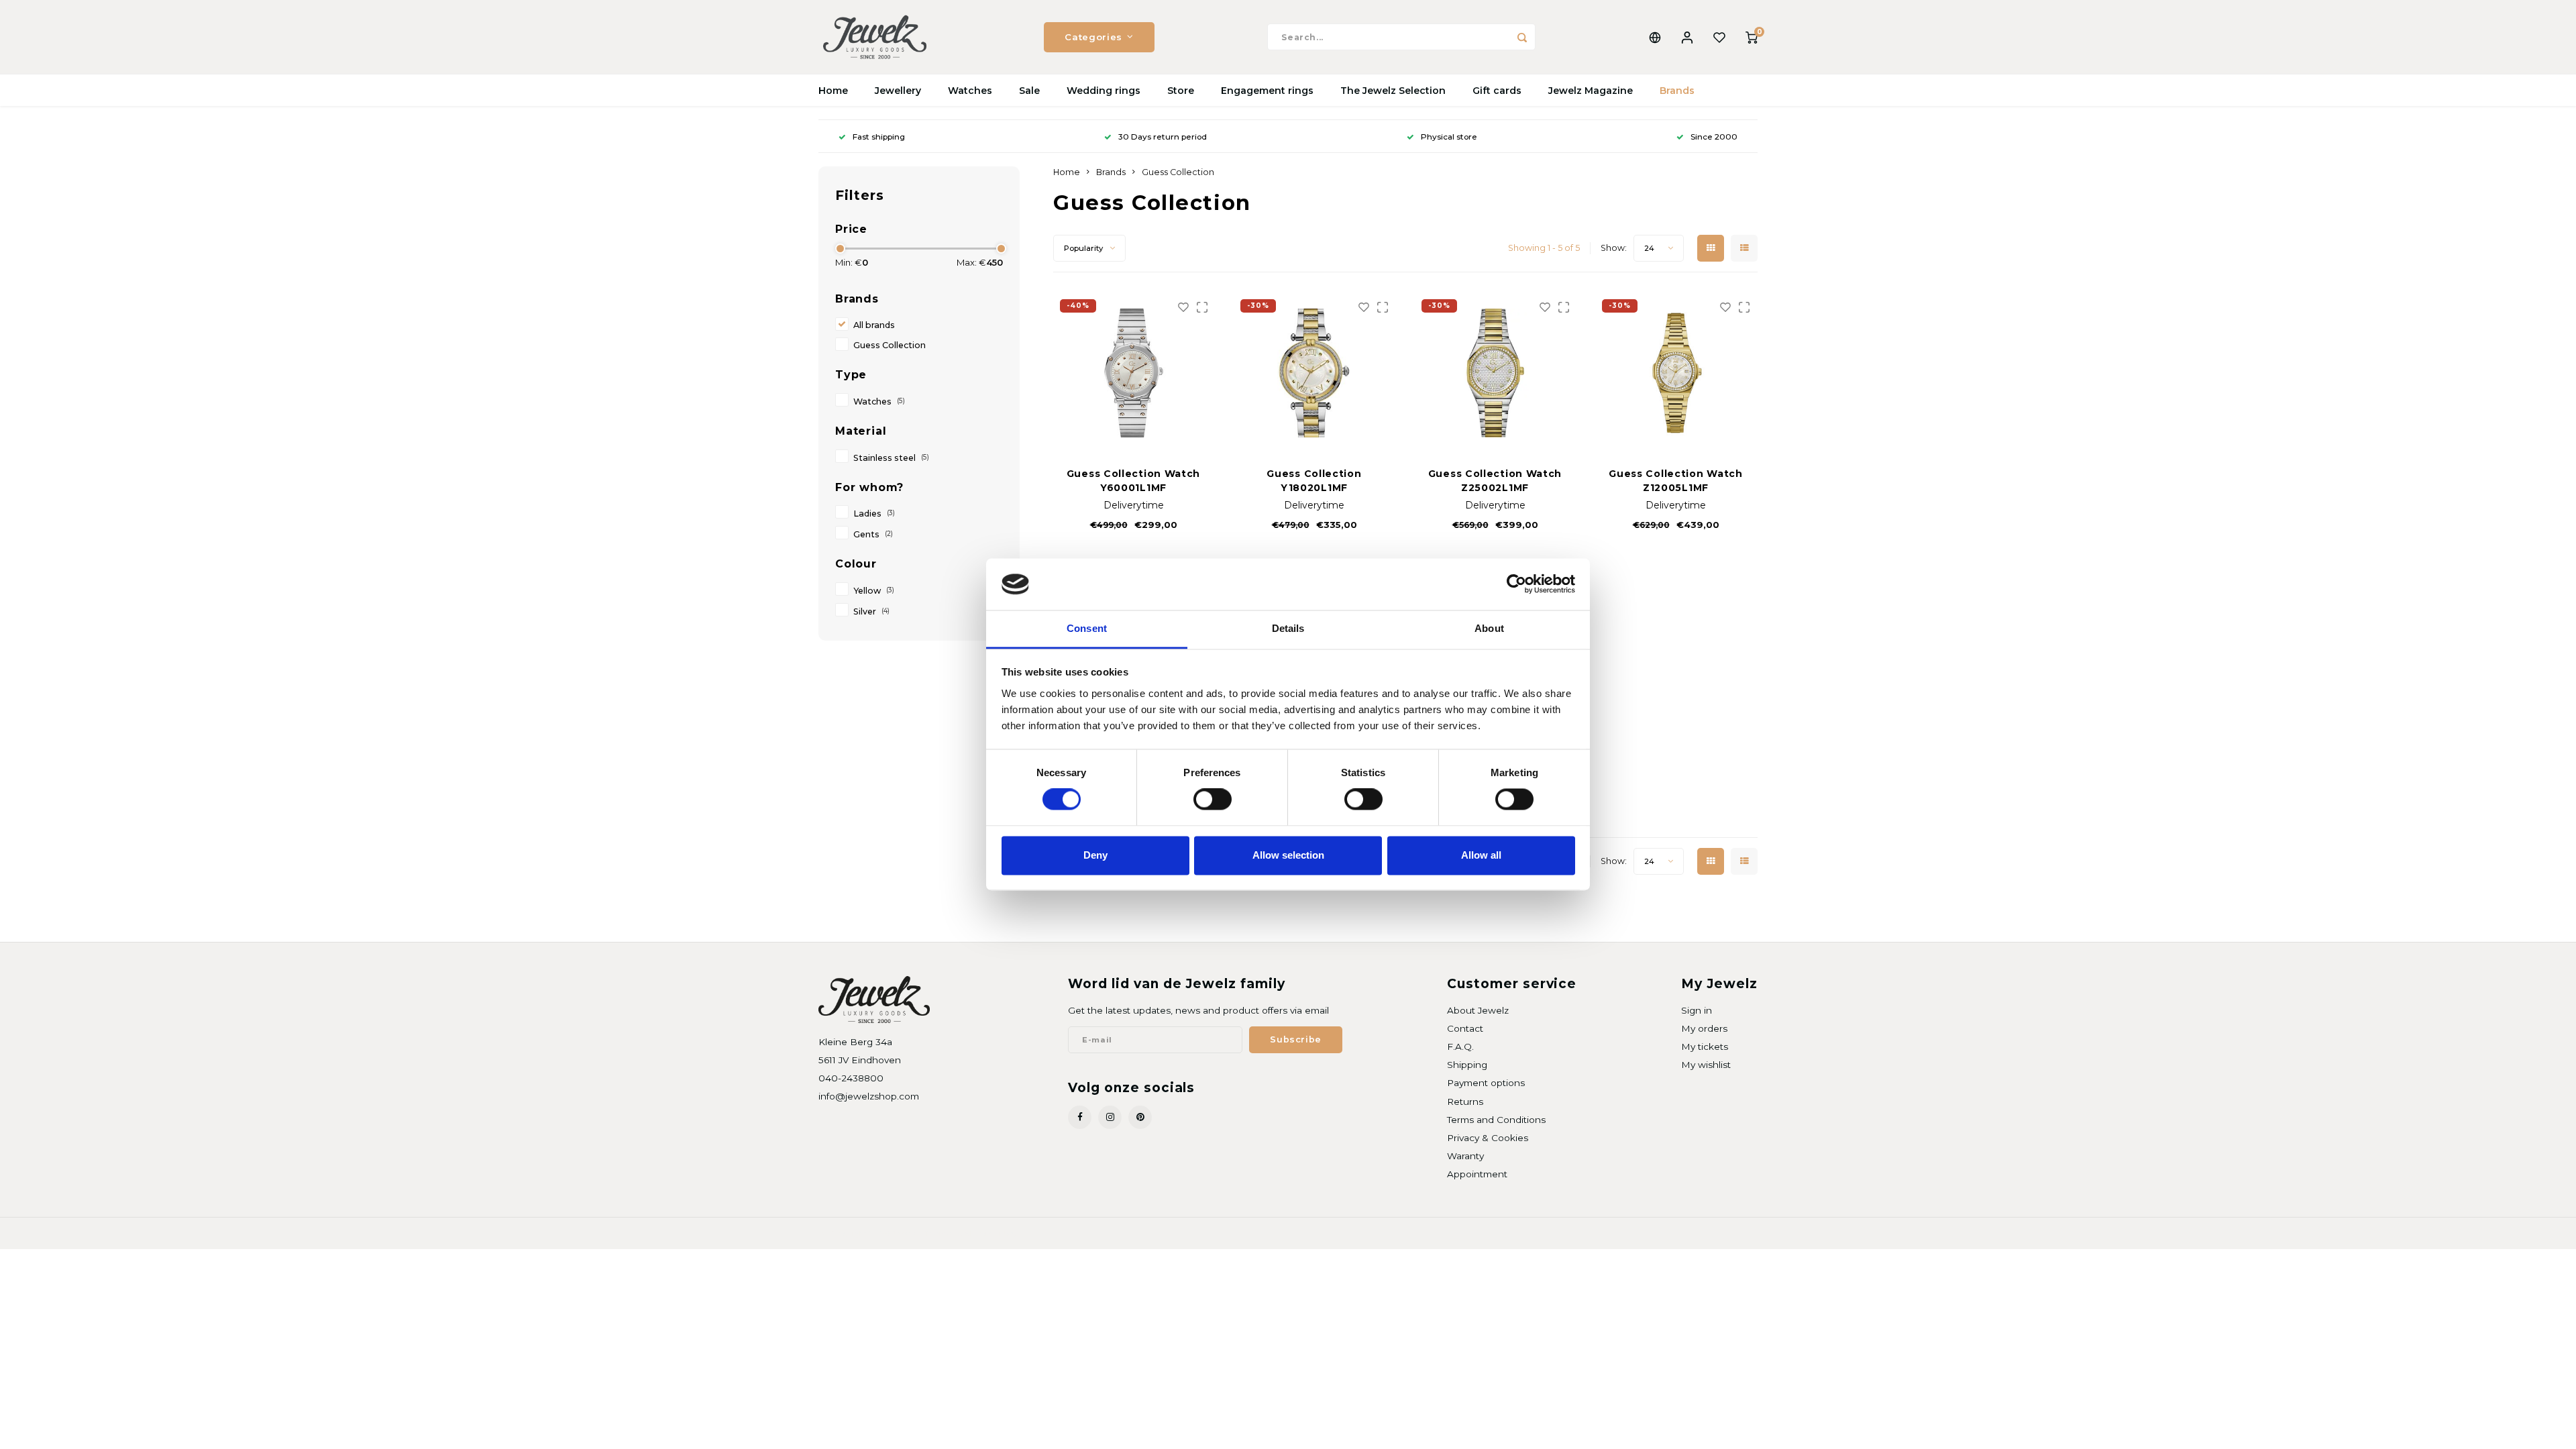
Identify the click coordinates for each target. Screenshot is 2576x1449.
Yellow (874, 591)
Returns (1465, 1102)
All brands (874, 325)
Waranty (1465, 1156)
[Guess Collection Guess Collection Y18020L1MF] (1314, 373)
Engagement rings (1267, 91)
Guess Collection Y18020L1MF (1314, 481)
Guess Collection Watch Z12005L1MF (1675, 481)
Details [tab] (1288, 628)
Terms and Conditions (1496, 1120)
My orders (1704, 1028)
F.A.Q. (1460, 1046)
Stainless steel (891, 458)
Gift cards (1497, 91)
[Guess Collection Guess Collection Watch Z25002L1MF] (1495, 373)
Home (833, 91)
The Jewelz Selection (1393, 91)
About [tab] (1489, 628)
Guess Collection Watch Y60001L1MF (1133, 481)
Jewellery (898, 91)
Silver (871, 611)
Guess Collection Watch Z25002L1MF (1495, 481)
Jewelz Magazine (1591, 91)
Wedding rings (1104, 91)
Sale (1029, 91)
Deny (1095, 855)
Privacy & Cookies (1488, 1138)
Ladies (874, 514)
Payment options (1486, 1083)
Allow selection (1288, 855)
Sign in (1697, 1010)
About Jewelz (1478, 1010)
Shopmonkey (990, 1233)
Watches (970, 91)
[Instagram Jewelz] (1110, 1117)
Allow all (1481, 855)
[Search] (1522, 37)
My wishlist (1706, 1065)
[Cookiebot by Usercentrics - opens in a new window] (1516, 584)
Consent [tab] (1087, 628)
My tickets (1705, 1046)
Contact (1465, 1028)
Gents (873, 534)
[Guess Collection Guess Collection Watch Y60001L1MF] (1134, 373)
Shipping (1467, 1065)
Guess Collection (890, 345)
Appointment (1477, 1174)
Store (1181, 91)
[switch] (1213, 800)
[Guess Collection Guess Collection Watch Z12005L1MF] (1676, 373)
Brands (1677, 91)
